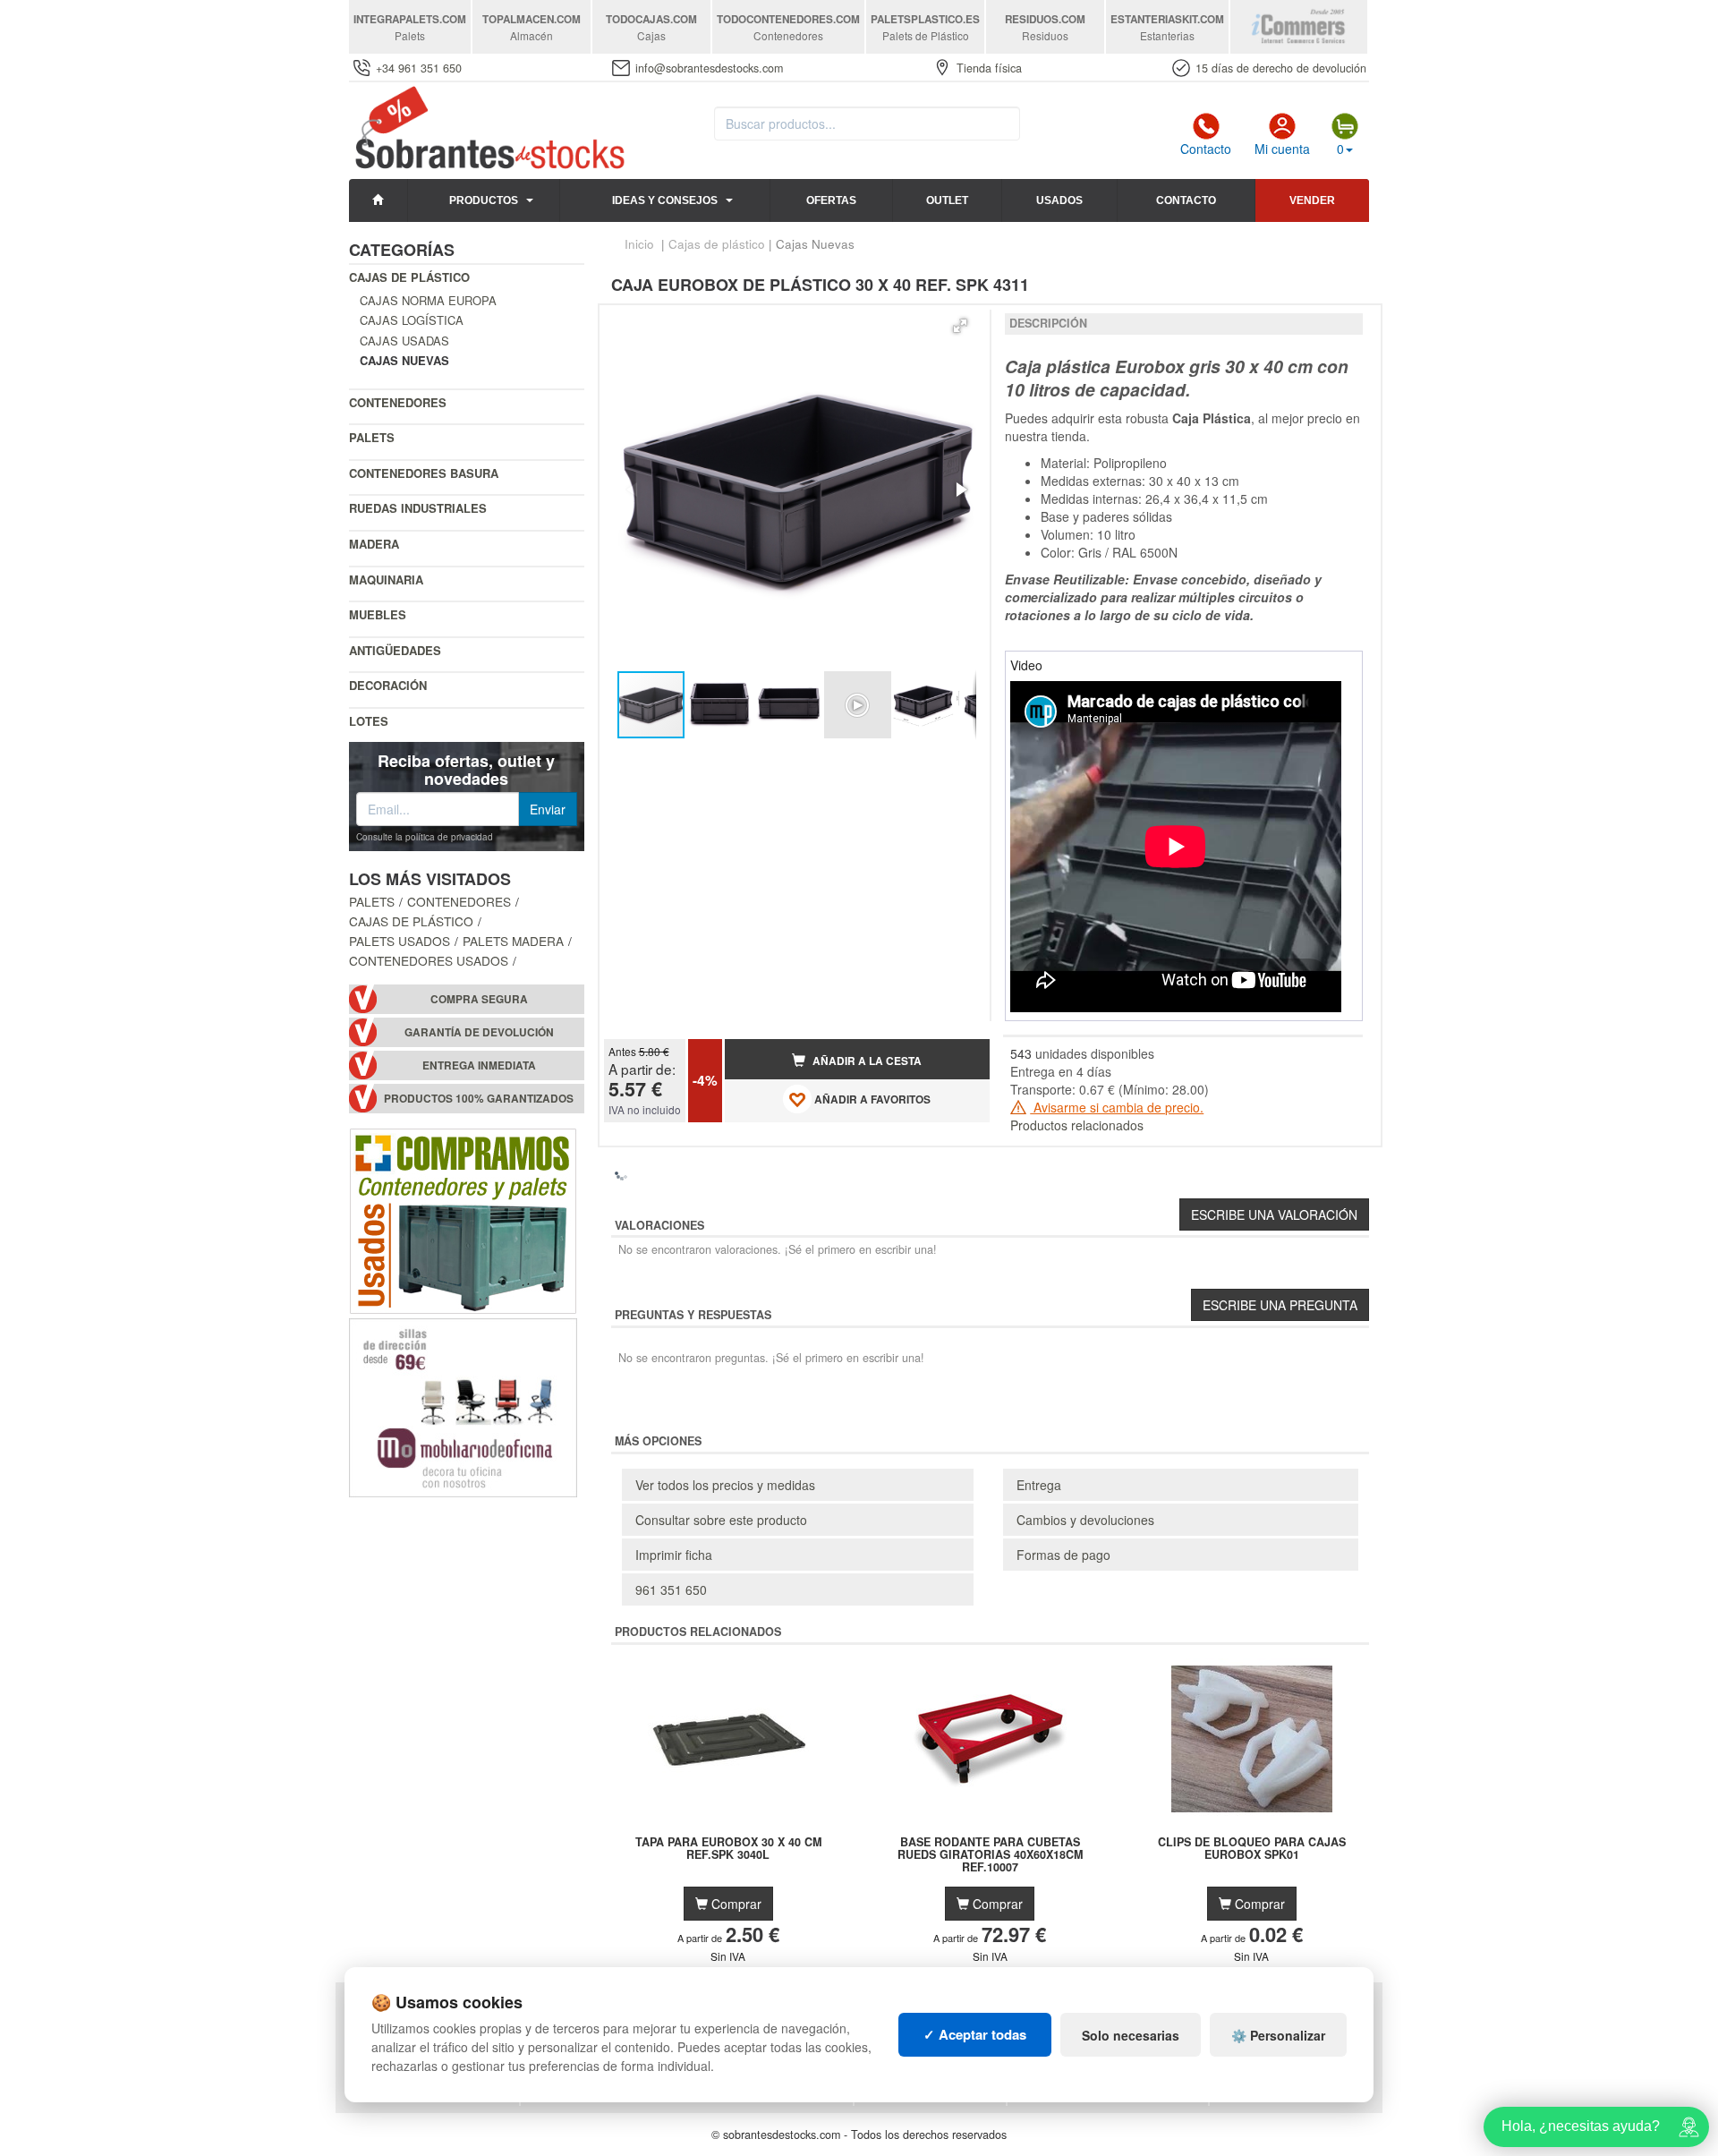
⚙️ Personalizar (1278, 2035)
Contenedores (398, 402)
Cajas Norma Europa (428, 300)
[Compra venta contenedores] (463, 1218)
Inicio (639, 244)
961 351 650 (671, 1589)
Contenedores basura (424, 473)
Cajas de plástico (409, 277)
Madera (374, 544)
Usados (1059, 200)
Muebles (378, 614)
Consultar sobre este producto (721, 1520)
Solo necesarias (1131, 2035)
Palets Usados (400, 941)
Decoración (388, 685)
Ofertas (831, 200)
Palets (372, 437)
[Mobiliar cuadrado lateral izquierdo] (463, 1405)
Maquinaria (386, 579)
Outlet (947, 200)
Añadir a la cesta (866, 1061)
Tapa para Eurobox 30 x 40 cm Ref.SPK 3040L (728, 1849)
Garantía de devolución (479, 1032)
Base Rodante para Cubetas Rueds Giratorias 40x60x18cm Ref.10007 (990, 1854)
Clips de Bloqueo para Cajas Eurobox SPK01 (1252, 1849)
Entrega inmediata (479, 1065)
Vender (1312, 200)
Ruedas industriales (418, 508)
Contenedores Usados (429, 960)
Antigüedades (395, 650)
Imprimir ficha (674, 1555)
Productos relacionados (1077, 1125)
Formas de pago (1063, 1555)
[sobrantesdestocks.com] (487, 129)
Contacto (1206, 149)
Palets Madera (513, 941)
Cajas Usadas (404, 341)
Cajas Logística (412, 320)
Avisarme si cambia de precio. (1117, 1107)
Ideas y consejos (665, 200)
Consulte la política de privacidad (425, 837)
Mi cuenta (1282, 149)
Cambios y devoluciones (1085, 1520)
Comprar (735, 1904)
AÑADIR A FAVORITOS (871, 1099)
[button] (960, 326)
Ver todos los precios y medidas (725, 1485)
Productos (484, 200)
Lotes (369, 721)
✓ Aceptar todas (975, 2034)
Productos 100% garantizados (479, 1099)
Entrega (1039, 1485)
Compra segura (479, 999)
